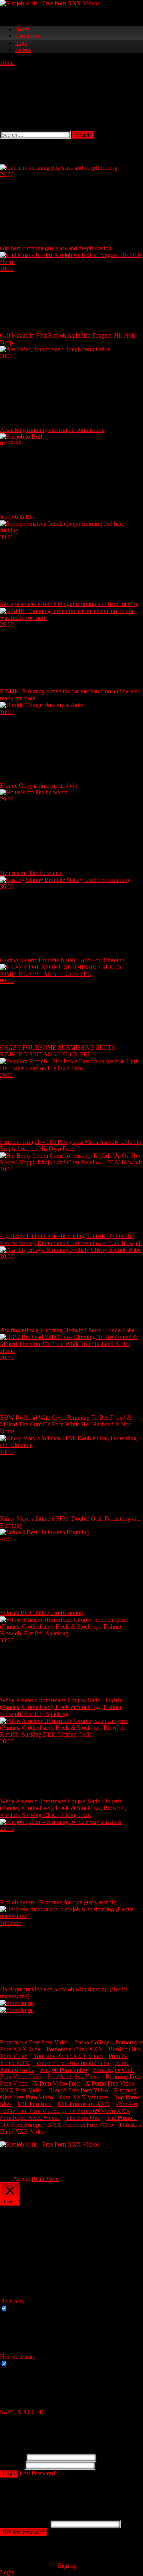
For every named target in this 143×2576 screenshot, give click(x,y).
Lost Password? (39, 2473)
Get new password (23, 2532)
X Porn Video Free (56, 2083)
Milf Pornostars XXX (84, 2104)
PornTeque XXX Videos (30, 2118)
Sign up (67, 2566)
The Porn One (83, 2118)
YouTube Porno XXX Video (68, 2056)
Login (9, 2474)
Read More (45, 2179)
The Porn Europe (21, 2125)
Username (12, 2457)
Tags (21, 43)
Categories (28, 36)
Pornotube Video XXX (75, 2049)
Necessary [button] (12, 2301)
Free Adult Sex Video (73, 2077)
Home (23, 29)
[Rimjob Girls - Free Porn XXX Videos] (50, 3)
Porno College (92, 2042)
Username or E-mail (24, 2524)
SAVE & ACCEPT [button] (23, 2412)
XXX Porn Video (21, 2090)
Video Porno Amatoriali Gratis (72, 2063)
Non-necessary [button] (18, 2357)
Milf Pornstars (35, 2104)
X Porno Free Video (110, 2083)
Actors (23, 50)
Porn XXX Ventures (84, 2097)
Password (12, 2465)
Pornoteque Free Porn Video (34, 2042)
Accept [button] (22, 2179)
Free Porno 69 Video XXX (98, 2111)
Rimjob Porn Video (63, 2070)
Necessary (22, 2308)
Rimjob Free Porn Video (78, 2090)
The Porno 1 (121, 2118)
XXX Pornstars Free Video (80, 2125)
